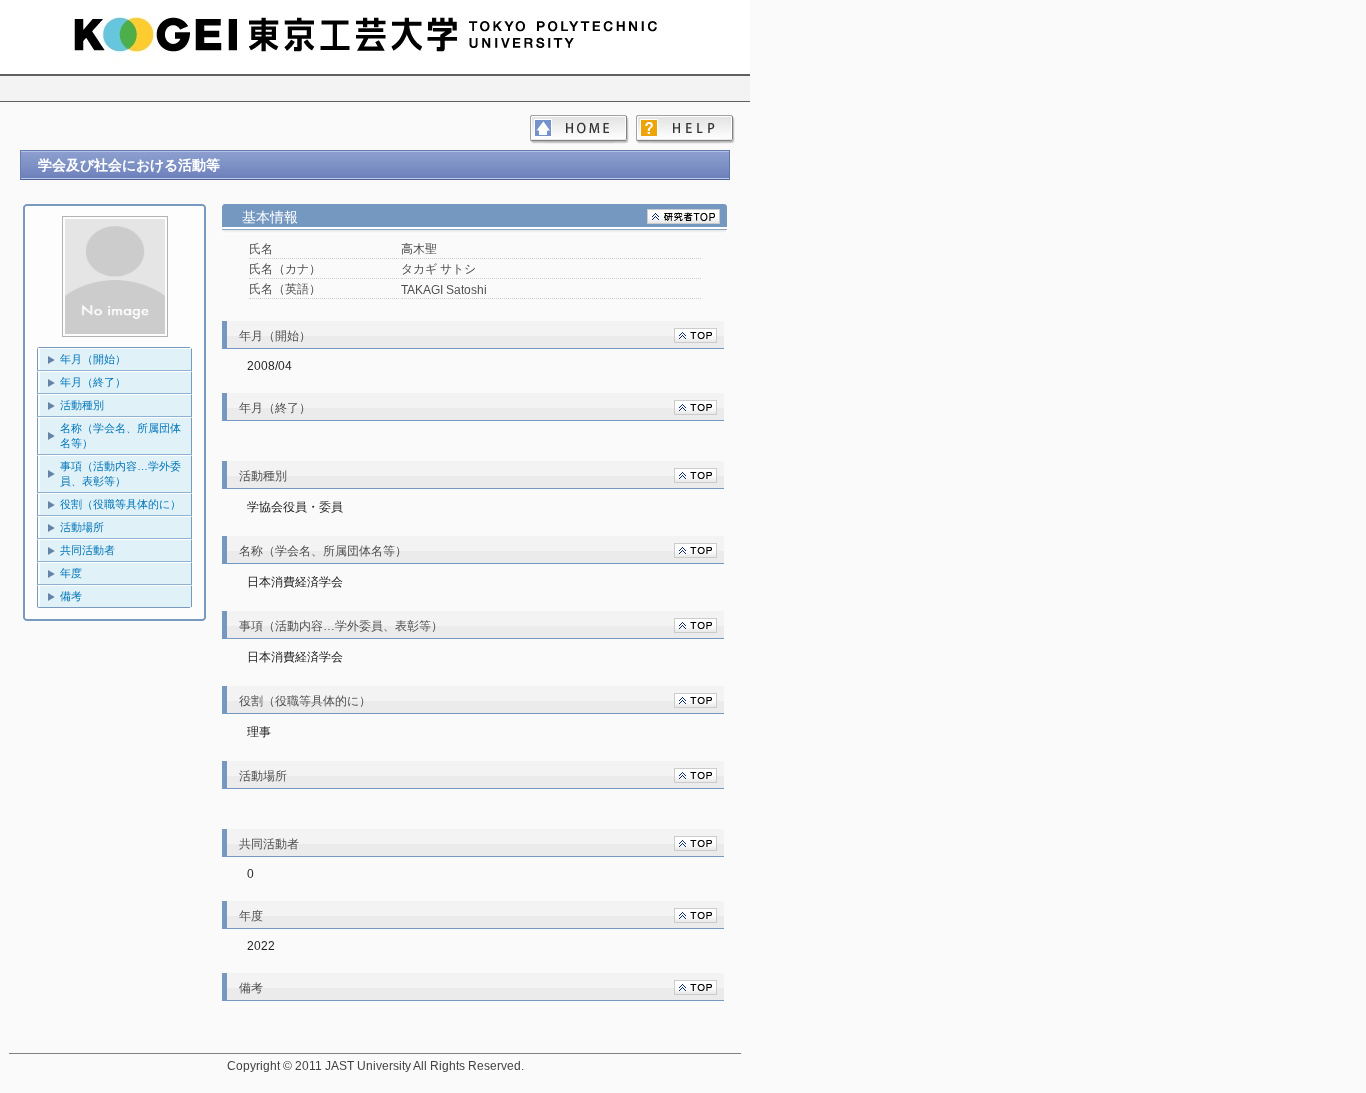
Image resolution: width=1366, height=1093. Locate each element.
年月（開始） (93, 359)
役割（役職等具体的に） (120, 504)
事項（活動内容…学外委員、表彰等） (120, 473)
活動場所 (82, 527)
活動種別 (82, 405)
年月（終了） (93, 382)
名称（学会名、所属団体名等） (120, 435)
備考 (71, 596)
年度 (71, 573)
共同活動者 (87, 550)
